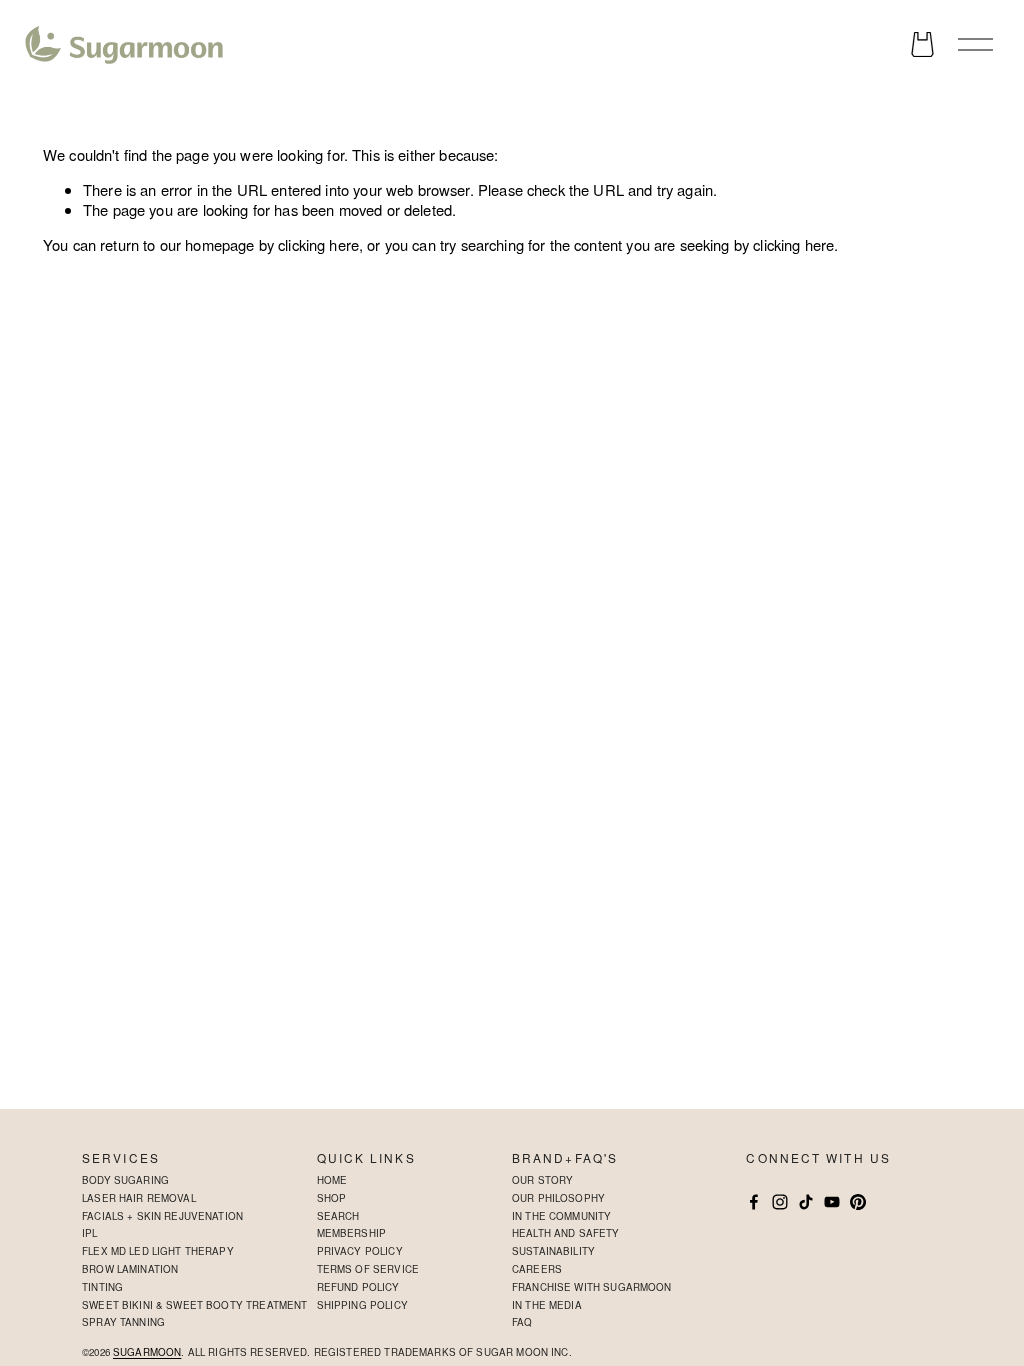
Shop (332, 1198)
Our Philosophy (558, 1198)
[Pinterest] (858, 1202)
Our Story (542, 1180)
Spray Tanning (123, 1322)
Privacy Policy (360, 1251)
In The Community (561, 1216)
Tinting (102, 1287)
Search (338, 1216)
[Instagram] (780, 1202)
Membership (352, 1233)
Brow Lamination (130, 1269)
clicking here (318, 244)
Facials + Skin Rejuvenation (162, 1216)
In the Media (547, 1305)
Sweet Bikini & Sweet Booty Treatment (194, 1305)
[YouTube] (832, 1202)
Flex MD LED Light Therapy (158, 1251)
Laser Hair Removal (139, 1198)
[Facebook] (754, 1202)
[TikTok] (806, 1202)
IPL (89, 1233)
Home (332, 1180)
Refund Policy (358, 1287)
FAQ (522, 1322)
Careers (537, 1269)
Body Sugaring (125, 1180)
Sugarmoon (147, 1352)
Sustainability (553, 1251)
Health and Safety (566, 1233)
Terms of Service (368, 1269)
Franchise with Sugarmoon (592, 1287)
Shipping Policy (362, 1305)
